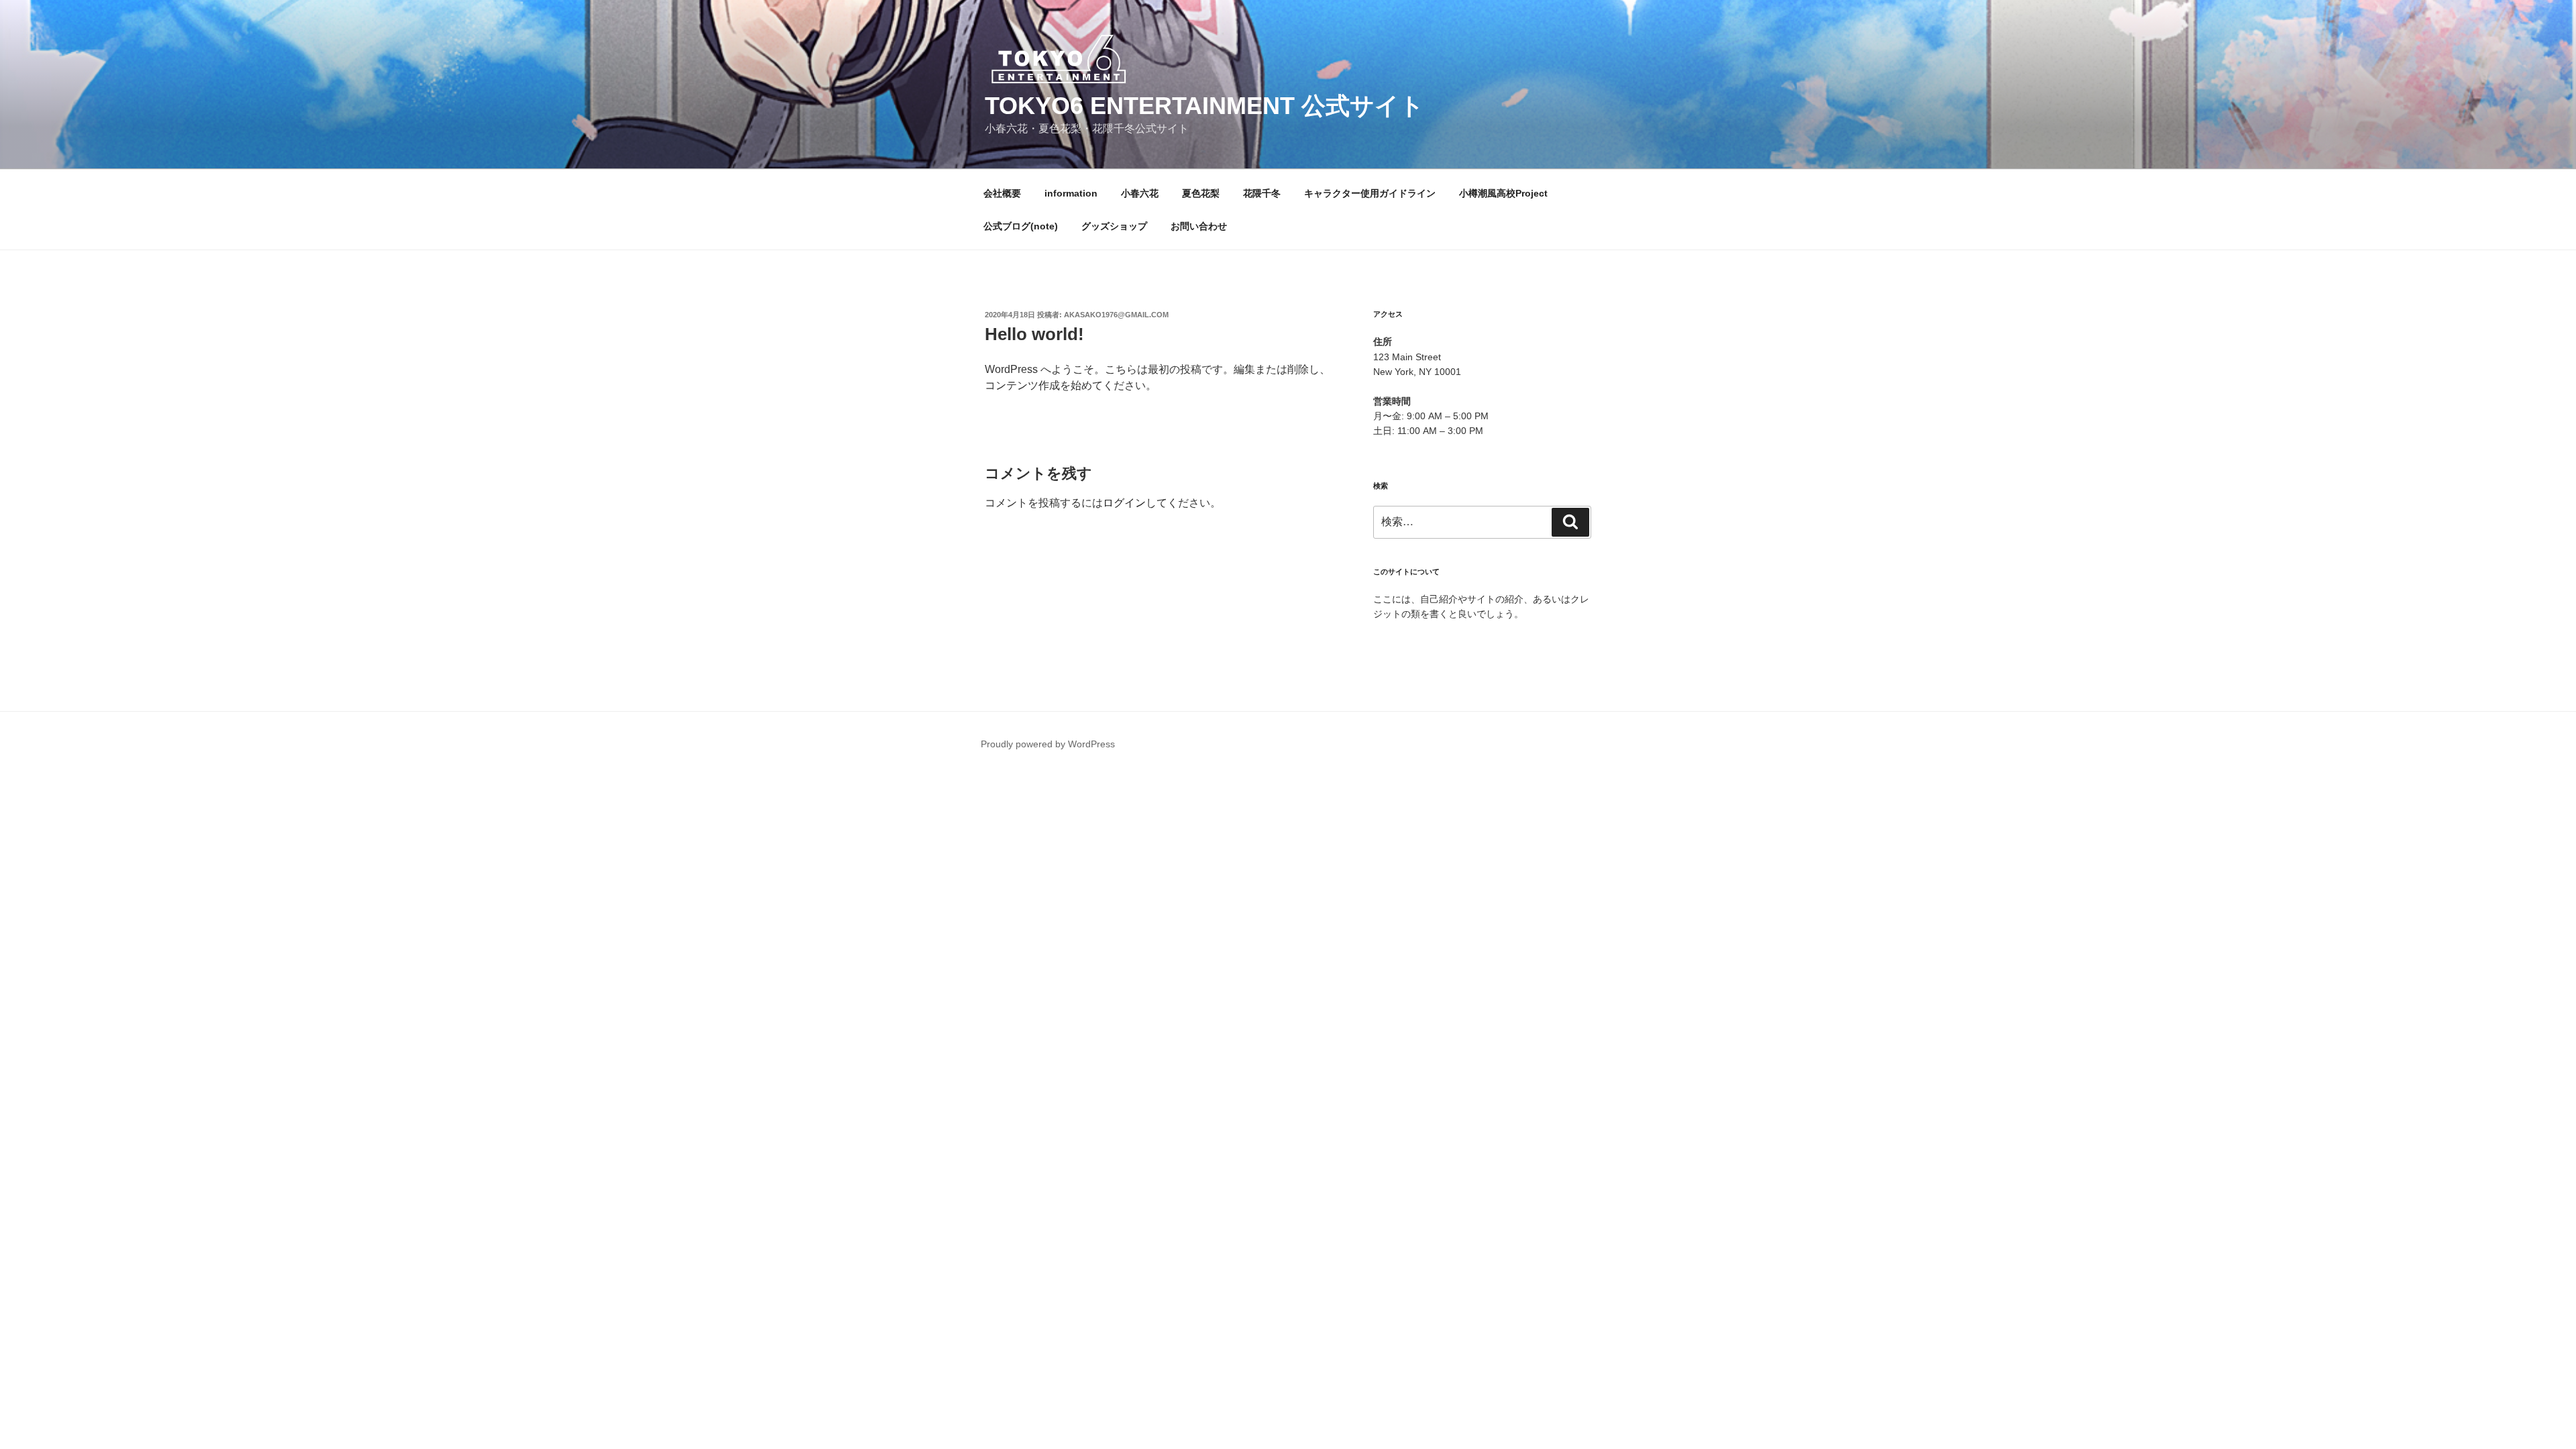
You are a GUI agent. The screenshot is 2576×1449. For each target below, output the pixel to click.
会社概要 (1002, 193)
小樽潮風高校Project (1503, 193)
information (1071, 193)
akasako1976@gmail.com (1116, 315)
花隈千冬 (1262, 193)
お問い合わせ (1199, 226)
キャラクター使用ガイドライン (1370, 193)
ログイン (1124, 503)
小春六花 (1140, 193)
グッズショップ (1114, 226)
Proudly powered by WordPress (1048, 744)
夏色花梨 (1201, 193)
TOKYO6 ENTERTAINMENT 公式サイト (1204, 106)
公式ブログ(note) (1021, 226)
